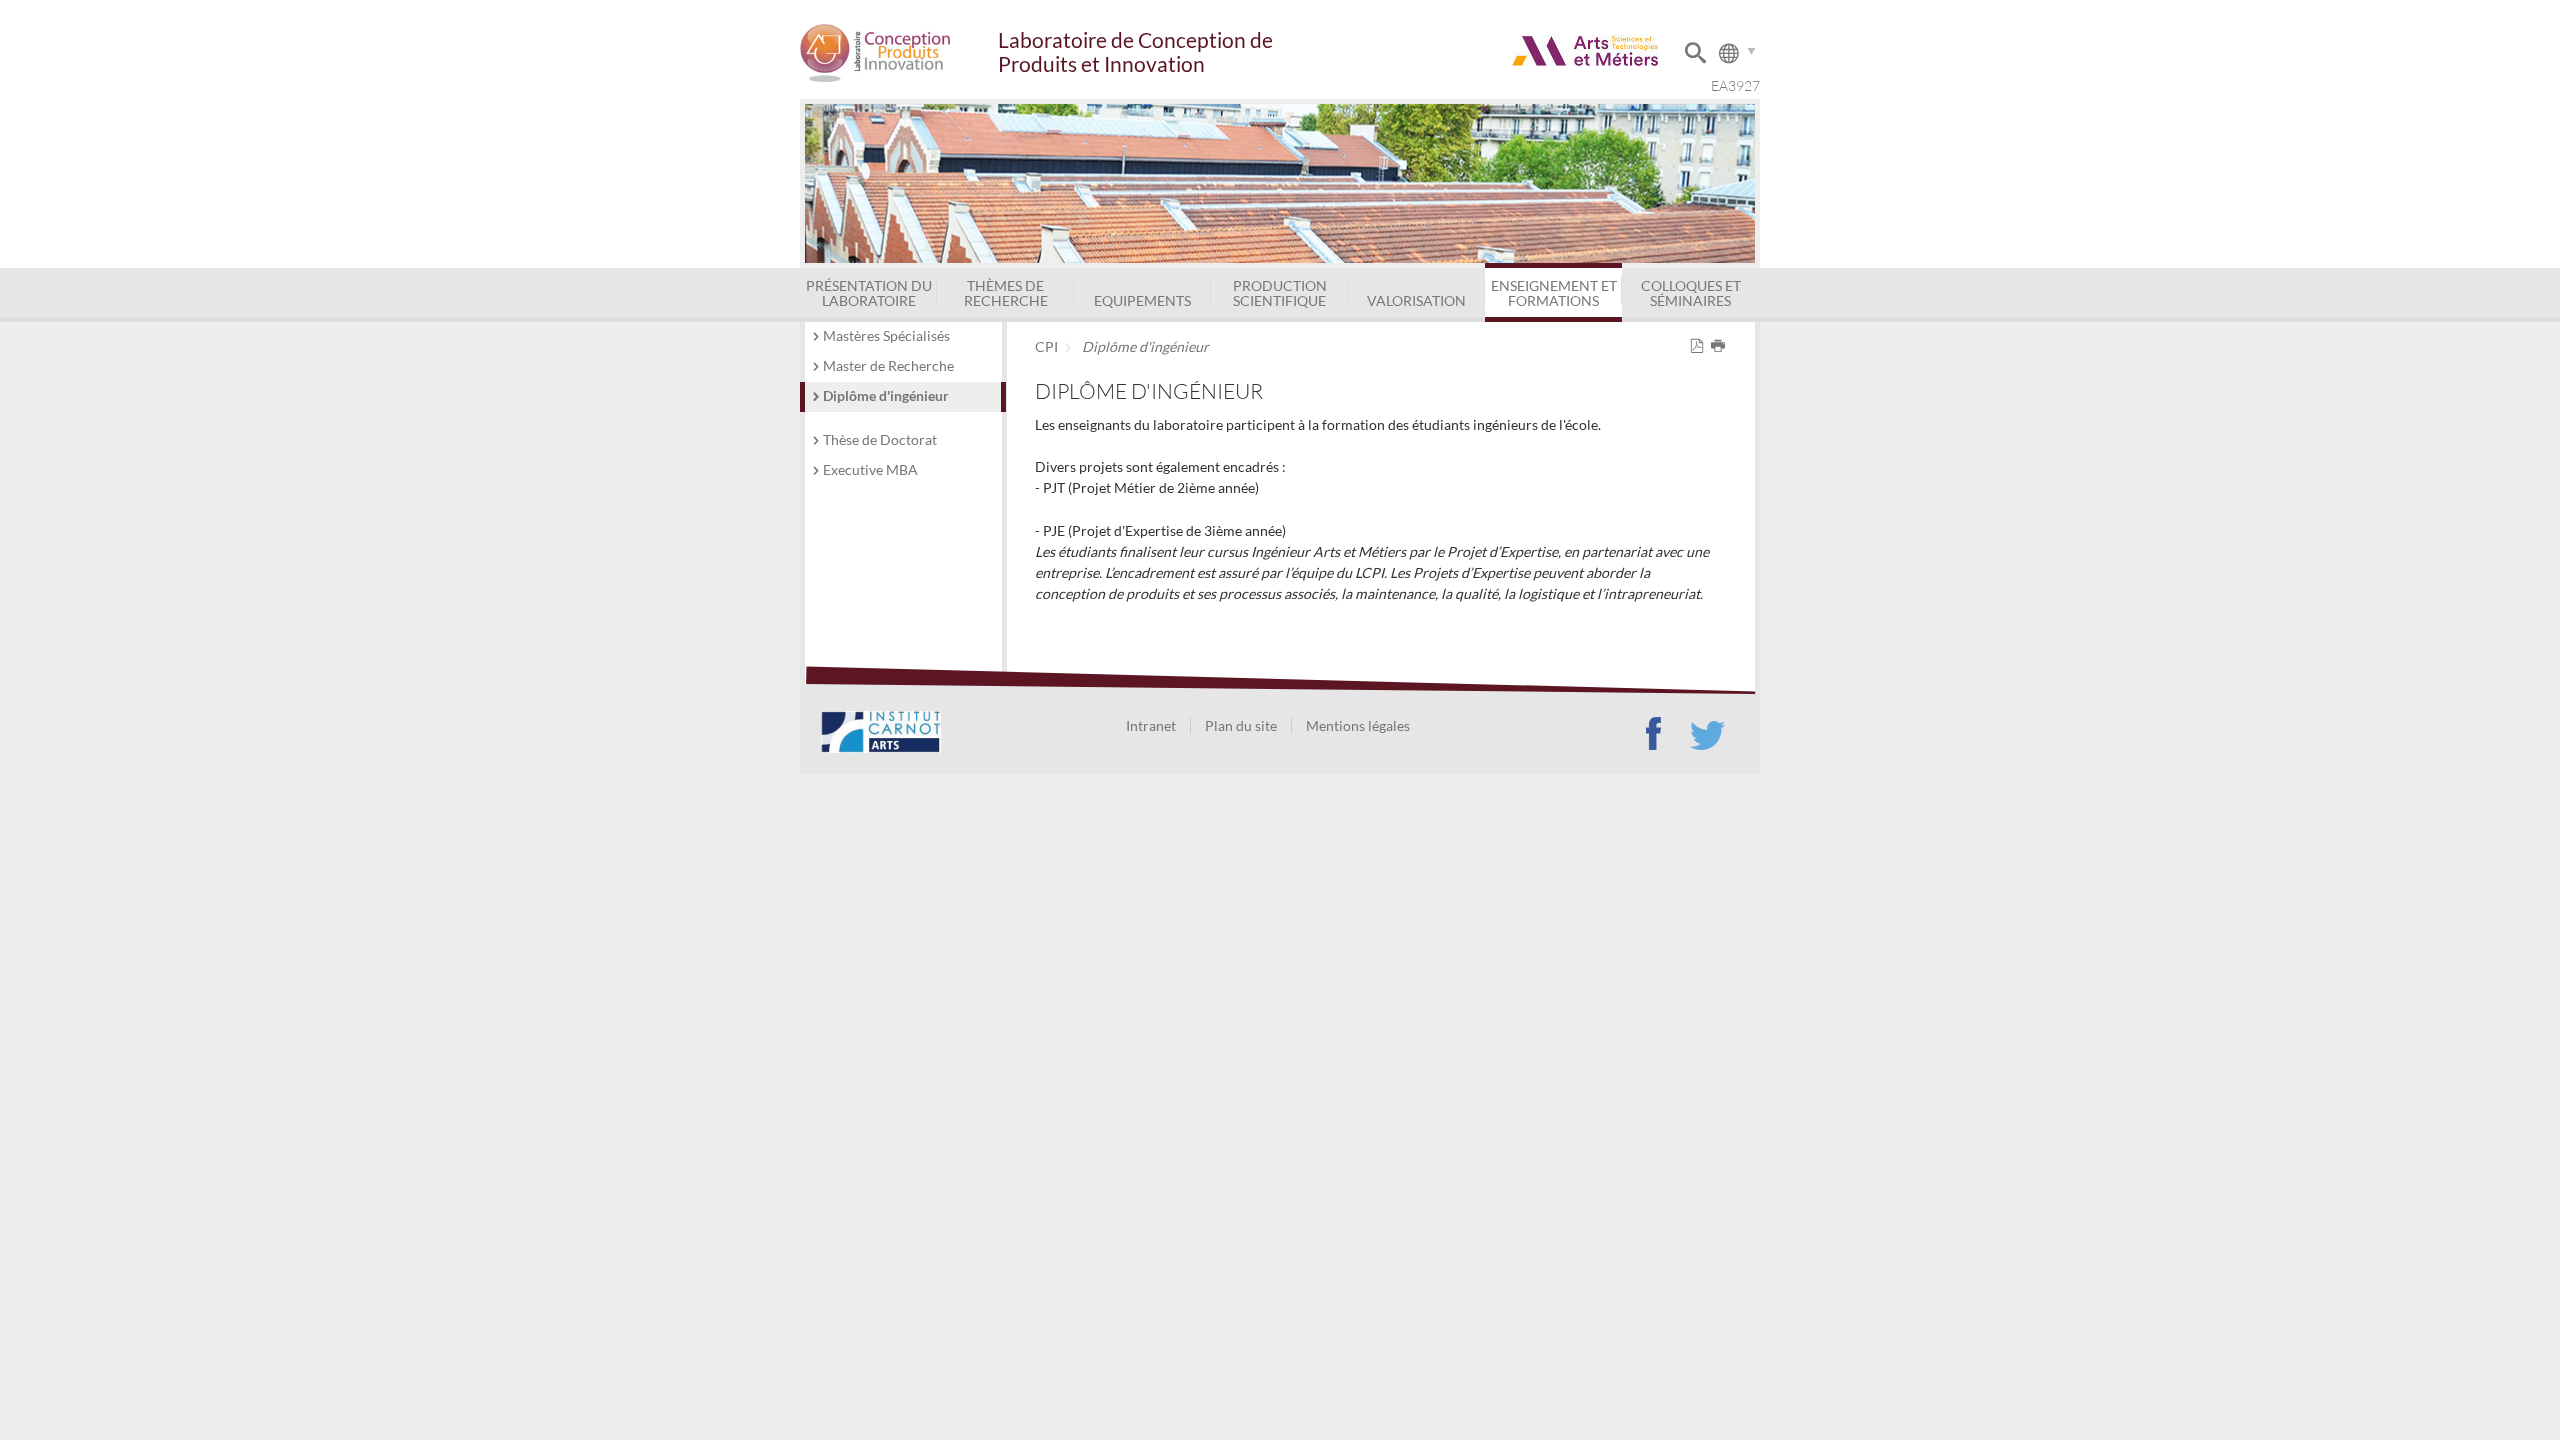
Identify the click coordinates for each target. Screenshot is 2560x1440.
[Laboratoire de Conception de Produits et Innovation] (898, 52)
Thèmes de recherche (1006, 292)
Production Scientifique (1280, 292)
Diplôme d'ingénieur (886, 395)
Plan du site (1241, 725)
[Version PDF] (1700, 346)
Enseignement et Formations (1554, 292)
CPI (1046, 346)
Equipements (1142, 300)
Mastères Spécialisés (886, 335)
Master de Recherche (888, 365)
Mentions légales (1358, 725)
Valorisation (1416, 300)
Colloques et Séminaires (1691, 292)
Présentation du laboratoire (869, 292)
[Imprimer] (1721, 346)
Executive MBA (870, 469)
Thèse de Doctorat (880, 439)
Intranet (1151, 725)
